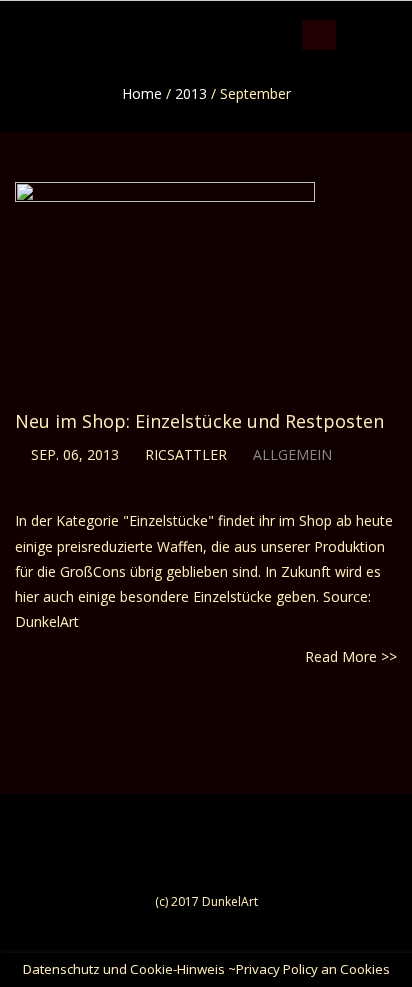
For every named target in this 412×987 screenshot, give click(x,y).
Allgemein (292, 454)
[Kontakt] (407, 15)
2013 (191, 93)
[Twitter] (369, 15)
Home (142, 93)
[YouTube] (388, 15)
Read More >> (351, 656)
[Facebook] (350, 15)
